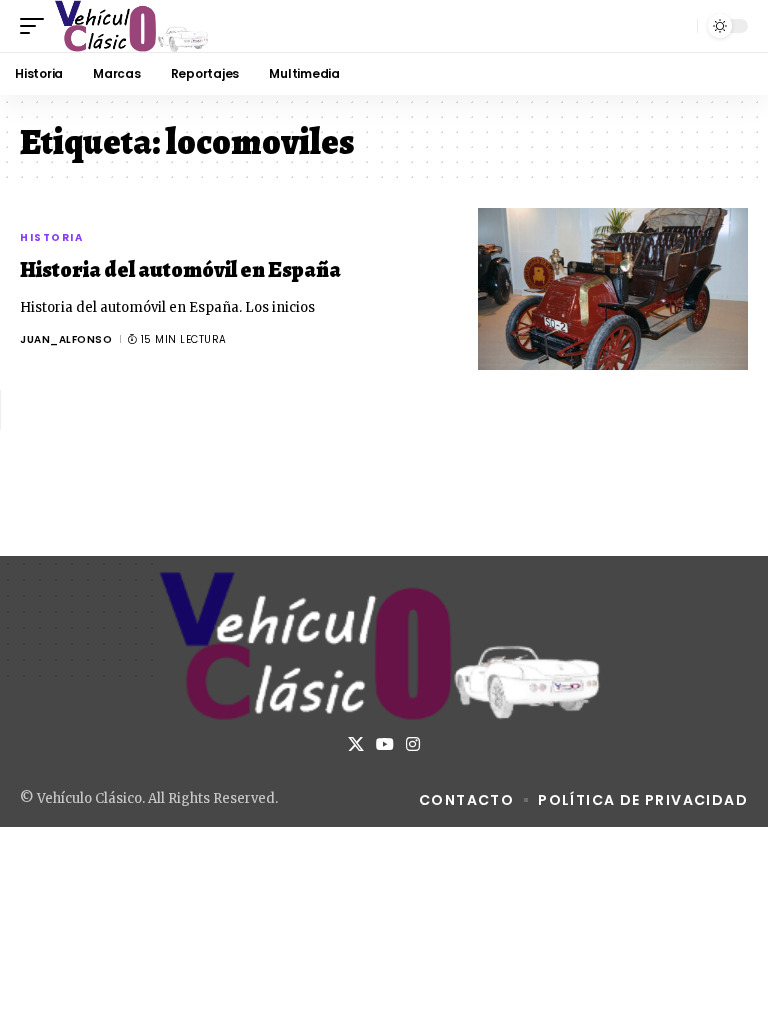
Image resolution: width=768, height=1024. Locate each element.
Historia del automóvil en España (180, 270)
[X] (356, 744)
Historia (51, 237)
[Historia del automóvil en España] (613, 289)
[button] (37, 26)
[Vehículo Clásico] (132, 26)
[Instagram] (413, 744)
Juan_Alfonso (66, 339)
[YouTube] (385, 744)
